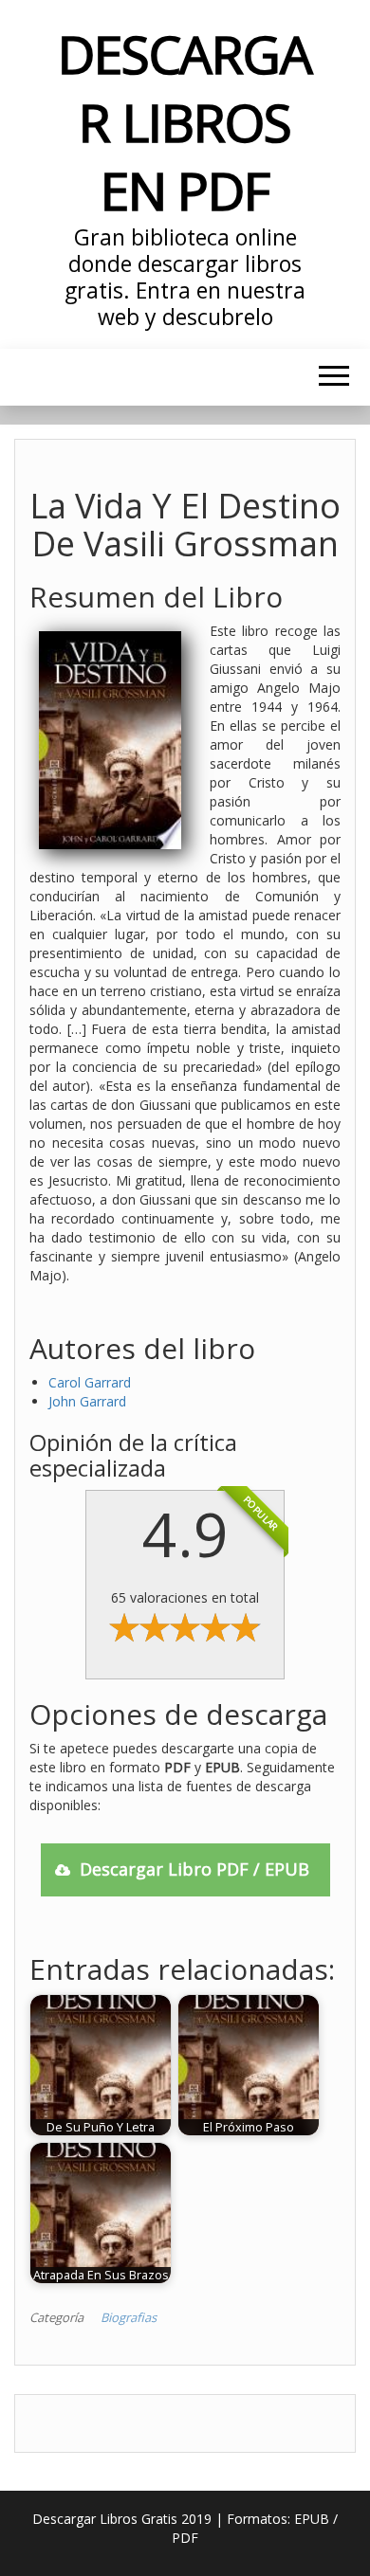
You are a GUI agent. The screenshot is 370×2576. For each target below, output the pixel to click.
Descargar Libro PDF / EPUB (194, 1869)
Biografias (129, 2317)
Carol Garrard (90, 1382)
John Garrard (87, 1401)
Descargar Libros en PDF (185, 122)
